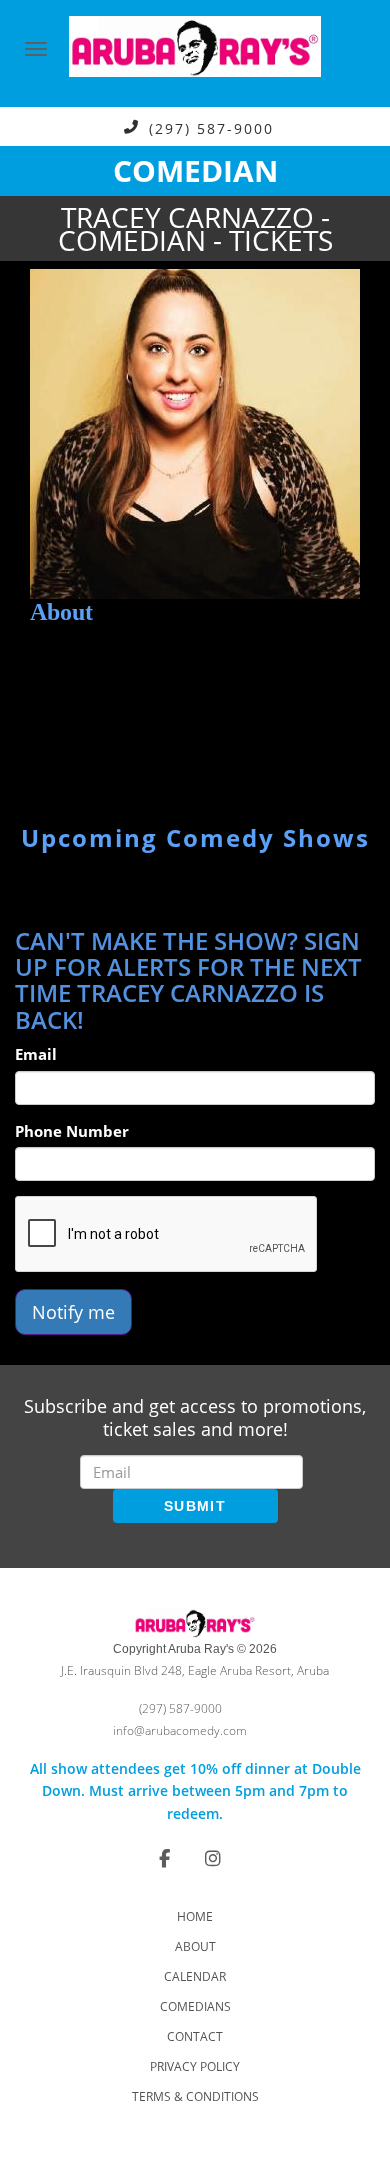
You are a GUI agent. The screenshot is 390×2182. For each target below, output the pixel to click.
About (195, 1946)
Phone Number (72, 1131)
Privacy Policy (195, 2066)
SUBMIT (195, 1506)
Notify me (73, 1312)
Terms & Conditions (195, 2096)
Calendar (195, 1976)
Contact (195, 2036)
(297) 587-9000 (211, 127)
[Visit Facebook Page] (164, 1858)
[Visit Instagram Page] (213, 1858)
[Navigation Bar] (36, 49)
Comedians (195, 2006)
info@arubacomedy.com (180, 1730)
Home (195, 1916)
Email (36, 1054)
